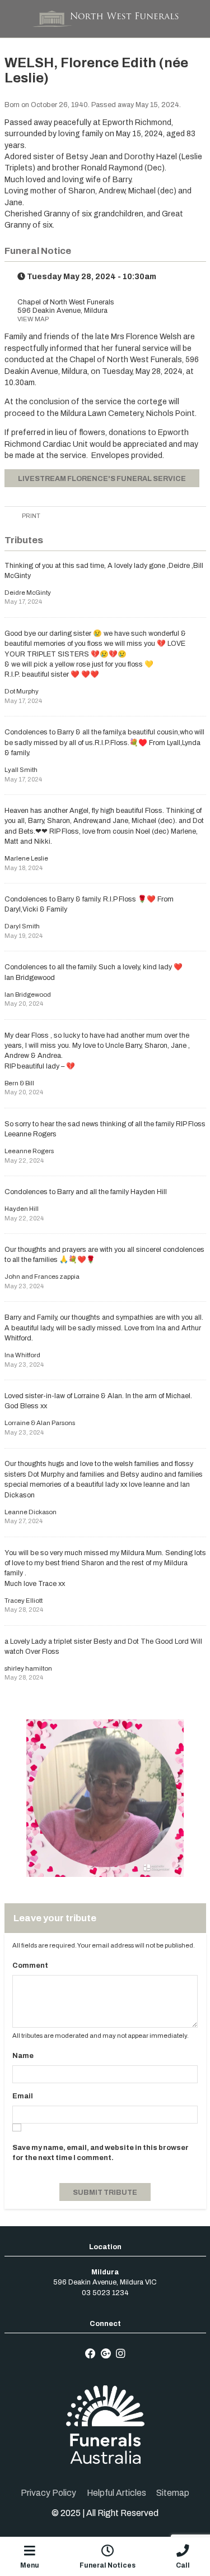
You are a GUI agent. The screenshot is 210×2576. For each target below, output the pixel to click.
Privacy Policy (48, 2493)
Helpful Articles (116, 2493)
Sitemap (173, 2493)
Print (31, 516)
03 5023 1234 (105, 2293)
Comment (30, 1965)
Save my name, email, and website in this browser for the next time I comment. (101, 2153)
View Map (33, 319)
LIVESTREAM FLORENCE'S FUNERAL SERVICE (102, 479)
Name (23, 2056)
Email (23, 2096)
